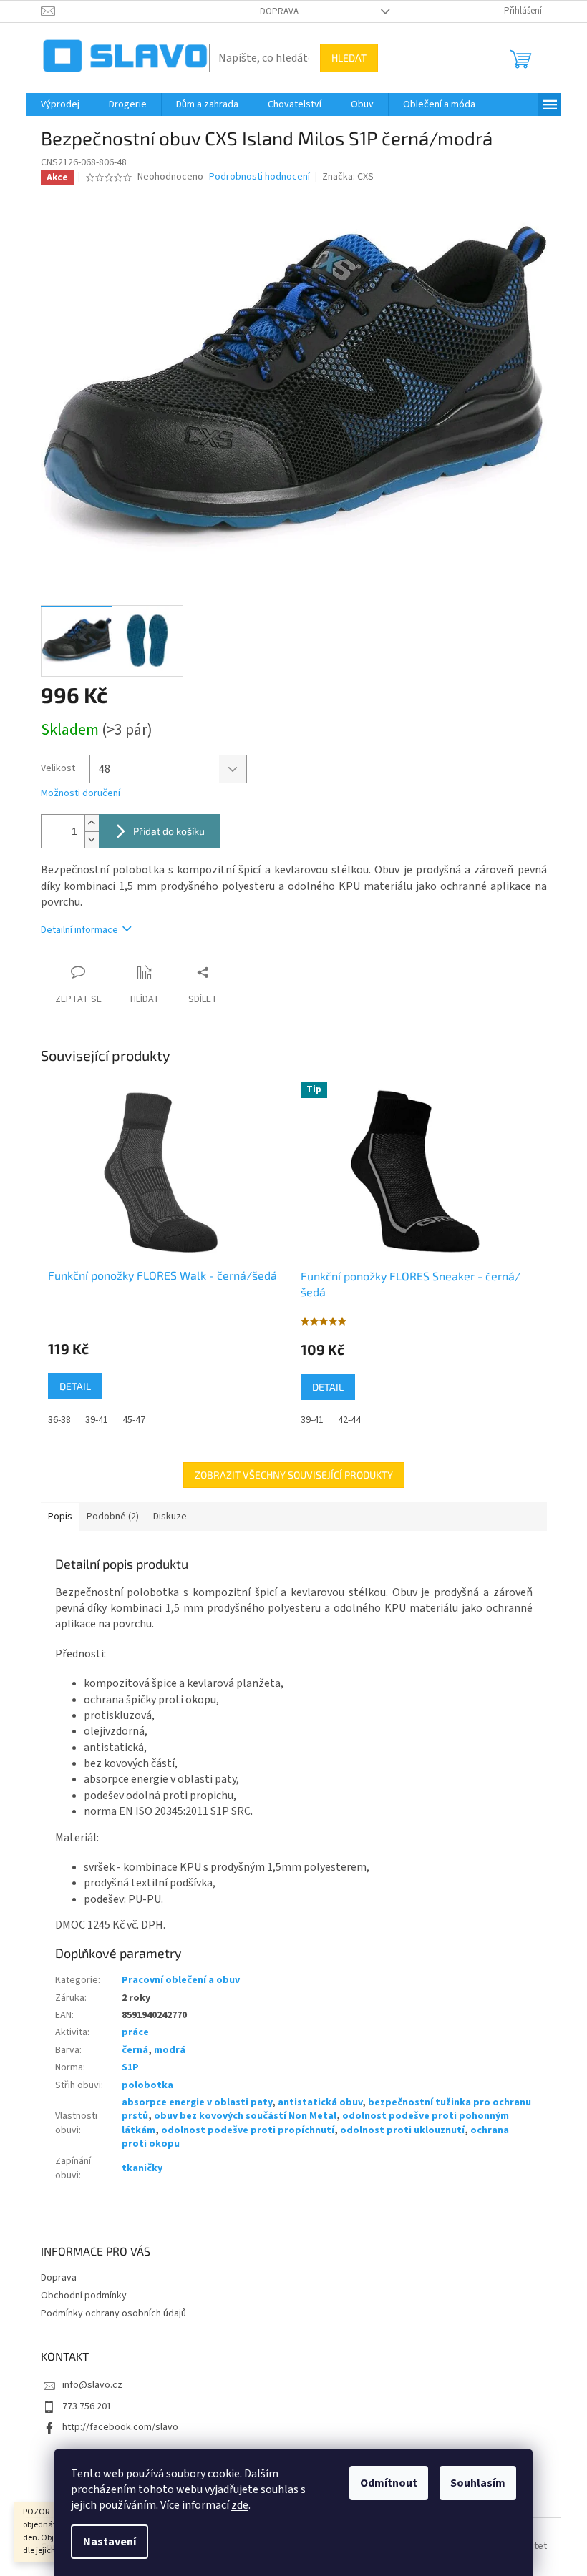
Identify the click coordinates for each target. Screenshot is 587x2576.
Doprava (279, 11)
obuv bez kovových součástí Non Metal (245, 2116)
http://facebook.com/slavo (120, 2427)
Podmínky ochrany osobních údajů (113, 2313)
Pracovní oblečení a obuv (181, 1980)
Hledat (349, 58)
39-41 (97, 1420)
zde (240, 2505)
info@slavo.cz (92, 2385)
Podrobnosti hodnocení (259, 177)
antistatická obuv (320, 2102)
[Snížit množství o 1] (92, 839)
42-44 (349, 1420)
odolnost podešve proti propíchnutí (248, 2130)
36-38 (59, 1420)
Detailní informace (79, 930)
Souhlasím (478, 2483)
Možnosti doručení (81, 794)
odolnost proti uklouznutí (402, 2130)
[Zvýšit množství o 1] (92, 823)
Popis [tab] (60, 1517)
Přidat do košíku (169, 831)
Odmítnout (389, 2483)
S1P (130, 2067)
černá (135, 2050)
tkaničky (142, 2168)
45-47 (134, 1420)
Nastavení (110, 2542)
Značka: (348, 177)
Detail (75, 1386)
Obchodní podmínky (84, 2296)
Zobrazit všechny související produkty (294, 1475)
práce (135, 2032)
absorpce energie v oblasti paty (197, 2102)
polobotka (147, 2085)
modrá (170, 2050)
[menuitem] (60, 104)
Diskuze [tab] (170, 1517)
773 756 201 (87, 2406)
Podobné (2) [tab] (113, 1517)
